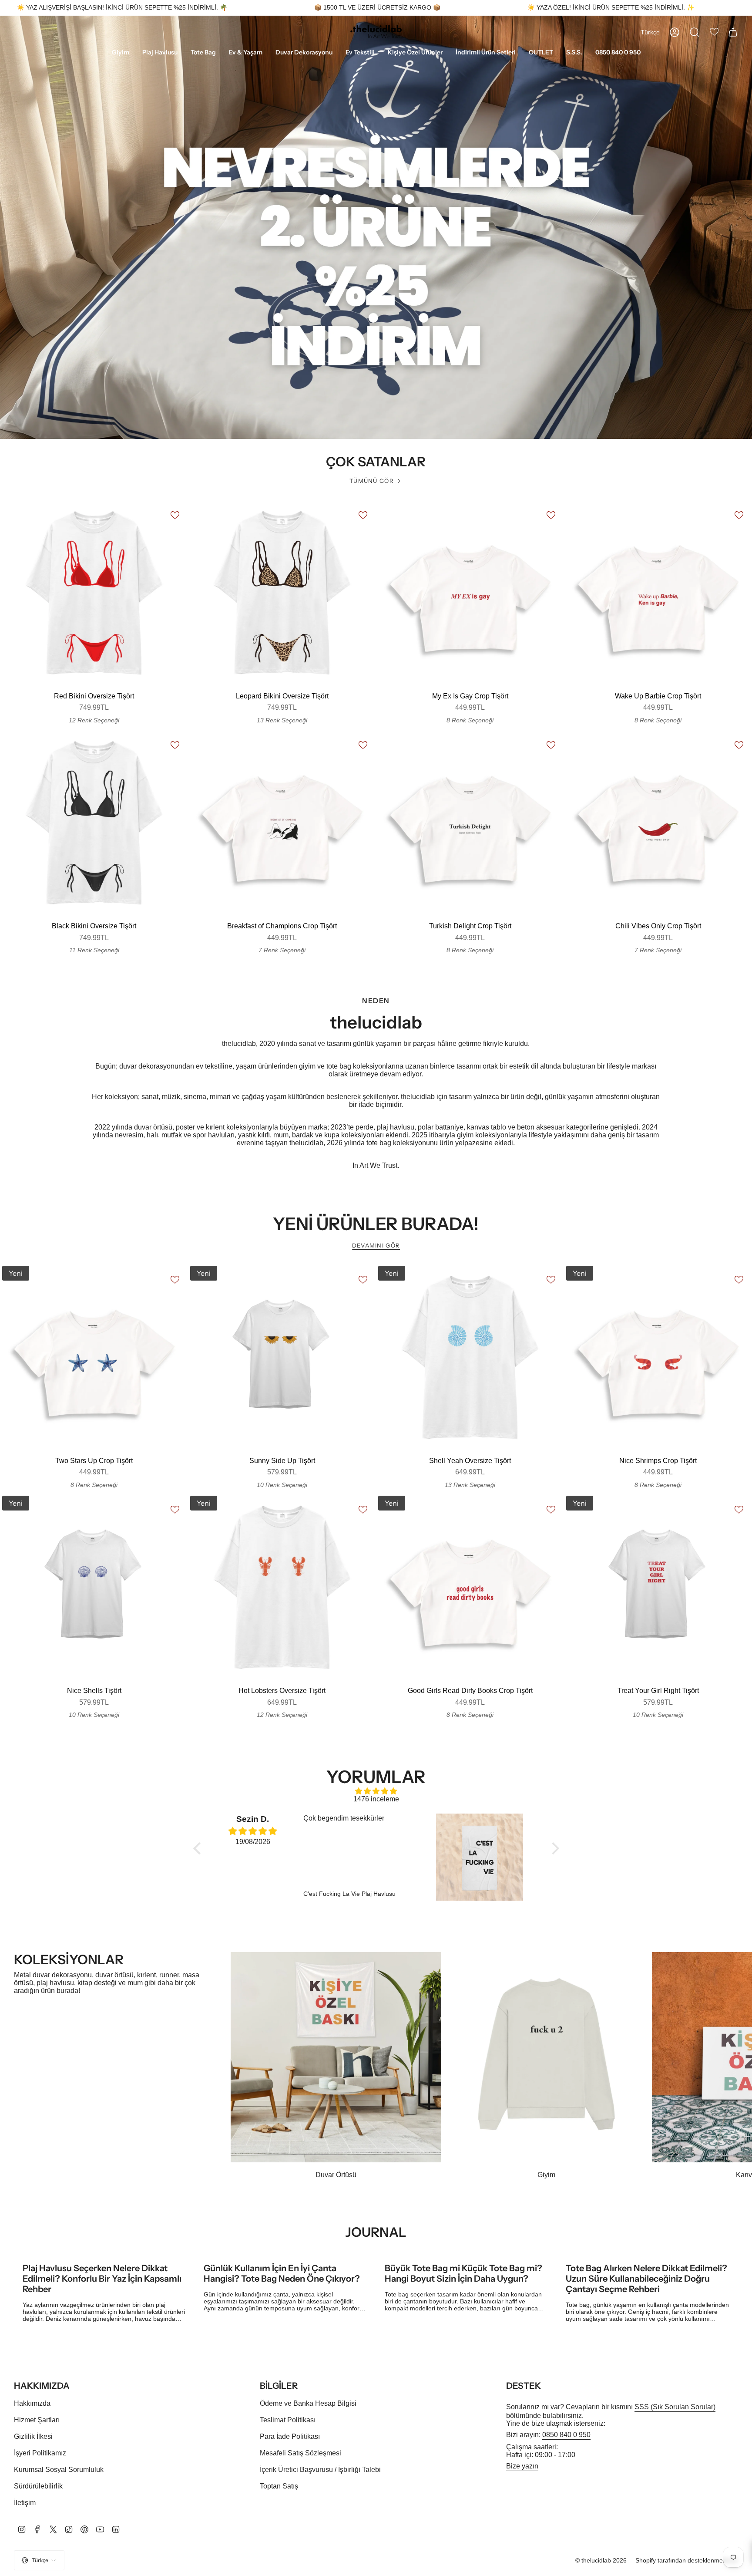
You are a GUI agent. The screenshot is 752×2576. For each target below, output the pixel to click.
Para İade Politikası (290, 2436)
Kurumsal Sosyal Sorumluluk (59, 2470)
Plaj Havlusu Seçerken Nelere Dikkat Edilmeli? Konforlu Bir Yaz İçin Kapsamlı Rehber (102, 2279)
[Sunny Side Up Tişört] (282, 1358)
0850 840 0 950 (566, 2435)
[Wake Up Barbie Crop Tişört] (658, 593)
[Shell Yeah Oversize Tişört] (470, 1358)
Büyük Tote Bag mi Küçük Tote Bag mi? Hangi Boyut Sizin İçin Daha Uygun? (463, 2273)
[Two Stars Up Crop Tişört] (94, 1358)
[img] (376, 1791)
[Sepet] (733, 32)
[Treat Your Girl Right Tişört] (658, 1588)
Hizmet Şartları (37, 2420)
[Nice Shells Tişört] (94, 1588)
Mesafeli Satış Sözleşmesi (300, 2453)
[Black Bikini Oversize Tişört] (94, 823)
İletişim (25, 2503)
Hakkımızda (32, 2403)
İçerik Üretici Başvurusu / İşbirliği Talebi (320, 2470)
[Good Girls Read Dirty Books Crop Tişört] (470, 1588)
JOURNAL (376, 2232)
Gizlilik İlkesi (33, 2436)
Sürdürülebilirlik (38, 2486)
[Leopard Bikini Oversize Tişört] (282, 593)
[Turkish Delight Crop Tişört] (470, 823)
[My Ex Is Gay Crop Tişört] (470, 593)
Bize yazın (522, 2466)
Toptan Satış (279, 2486)
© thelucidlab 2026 (601, 2560)
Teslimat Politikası (288, 2420)
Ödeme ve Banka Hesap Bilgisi (308, 2403)
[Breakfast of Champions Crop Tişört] (282, 823)
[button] (121, 53)
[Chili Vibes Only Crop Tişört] (658, 823)
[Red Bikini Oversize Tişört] (94, 593)
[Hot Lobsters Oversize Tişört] (282, 1588)
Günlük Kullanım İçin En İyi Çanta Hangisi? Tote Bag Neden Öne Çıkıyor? (282, 2273)
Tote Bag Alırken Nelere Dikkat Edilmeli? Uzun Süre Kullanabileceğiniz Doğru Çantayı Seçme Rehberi (646, 2279)
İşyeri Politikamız (40, 2453)
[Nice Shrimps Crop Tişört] (658, 1358)
